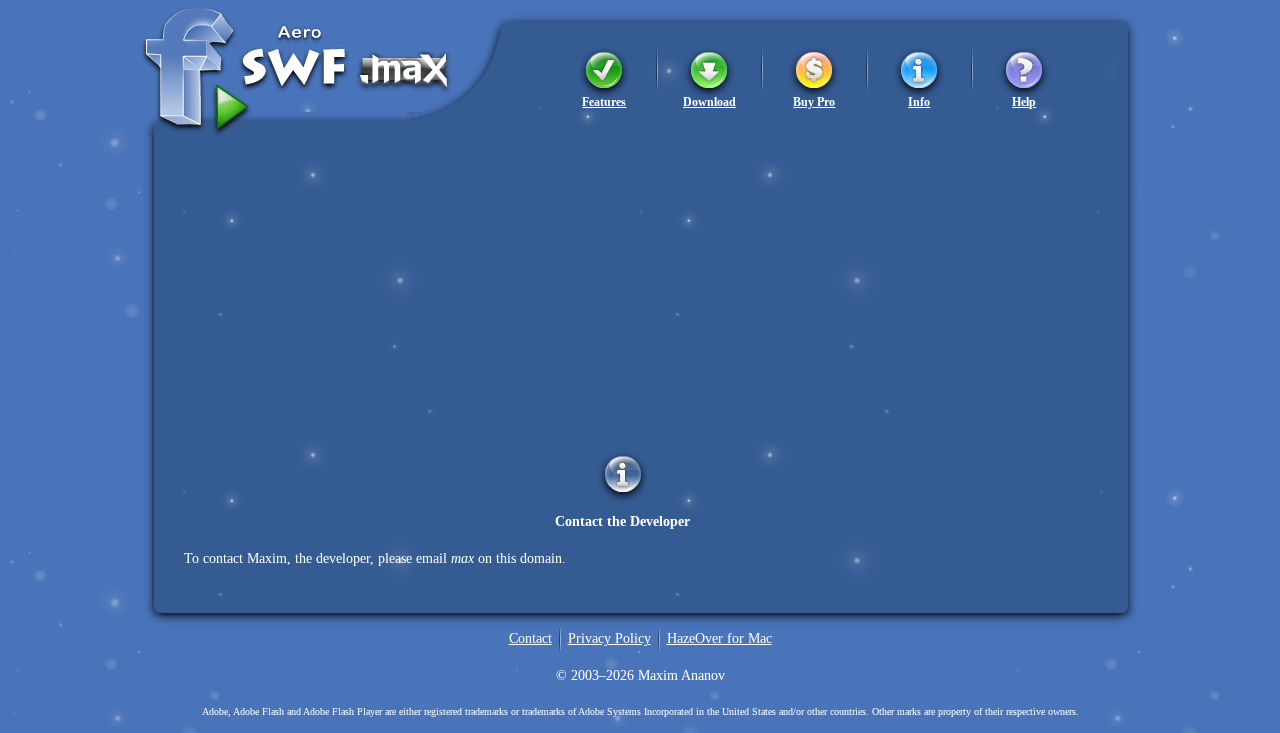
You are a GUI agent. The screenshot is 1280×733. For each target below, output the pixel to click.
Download (709, 101)
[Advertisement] (640, 276)
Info (919, 101)
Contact (530, 638)
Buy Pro (814, 101)
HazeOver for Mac (719, 638)
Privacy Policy (609, 638)
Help (1024, 101)
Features (604, 101)
